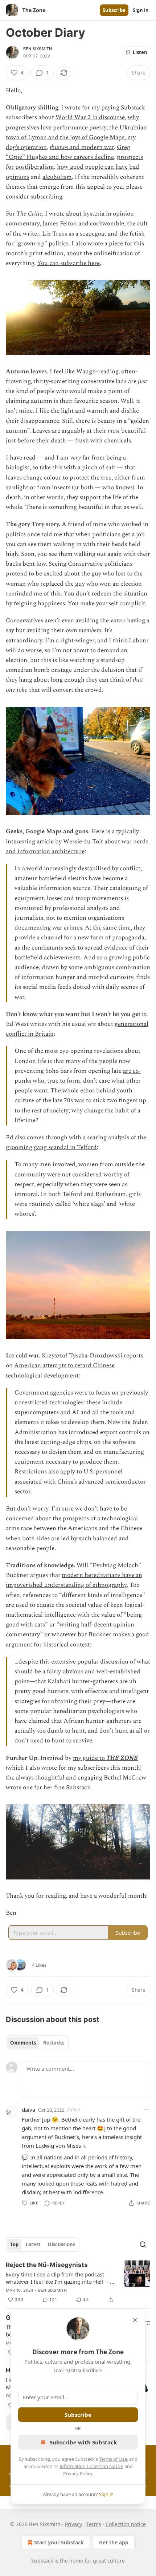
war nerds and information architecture (77, 846)
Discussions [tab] (61, 2244)
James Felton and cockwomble (83, 224)
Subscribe (114, 10)
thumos (59, 147)
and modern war (91, 147)
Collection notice (126, 2524)
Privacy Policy (78, 2473)
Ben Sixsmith (38, 49)
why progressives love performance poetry (72, 122)
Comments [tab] (23, 2043)
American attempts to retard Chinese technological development (60, 1370)
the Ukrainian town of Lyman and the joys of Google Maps (76, 133)
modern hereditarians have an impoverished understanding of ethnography (74, 1580)
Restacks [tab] (54, 2043)
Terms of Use (113, 2459)
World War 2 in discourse (90, 117)
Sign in (141, 10)
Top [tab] (14, 2244)
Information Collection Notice (91, 2466)
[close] (135, 2320)
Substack (42, 2561)
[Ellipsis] (147, 2110)
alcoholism (57, 177)
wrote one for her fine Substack (48, 1787)
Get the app (114, 2542)
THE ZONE (122, 1758)
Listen (140, 52)
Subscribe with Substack (83, 2442)
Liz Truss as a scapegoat (74, 234)
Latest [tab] (33, 2244)
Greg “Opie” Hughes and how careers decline (68, 152)
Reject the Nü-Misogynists (47, 2265)
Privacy (73, 2524)
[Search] (143, 2244)
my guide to (90, 1758)
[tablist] (37, 2043)
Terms (94, 2524)
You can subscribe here (68, 263)
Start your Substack (59, 2542)
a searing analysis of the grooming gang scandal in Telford (76, 1142)
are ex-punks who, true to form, (78, 1076)
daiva (28, 2110)
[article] (78, 2282)
